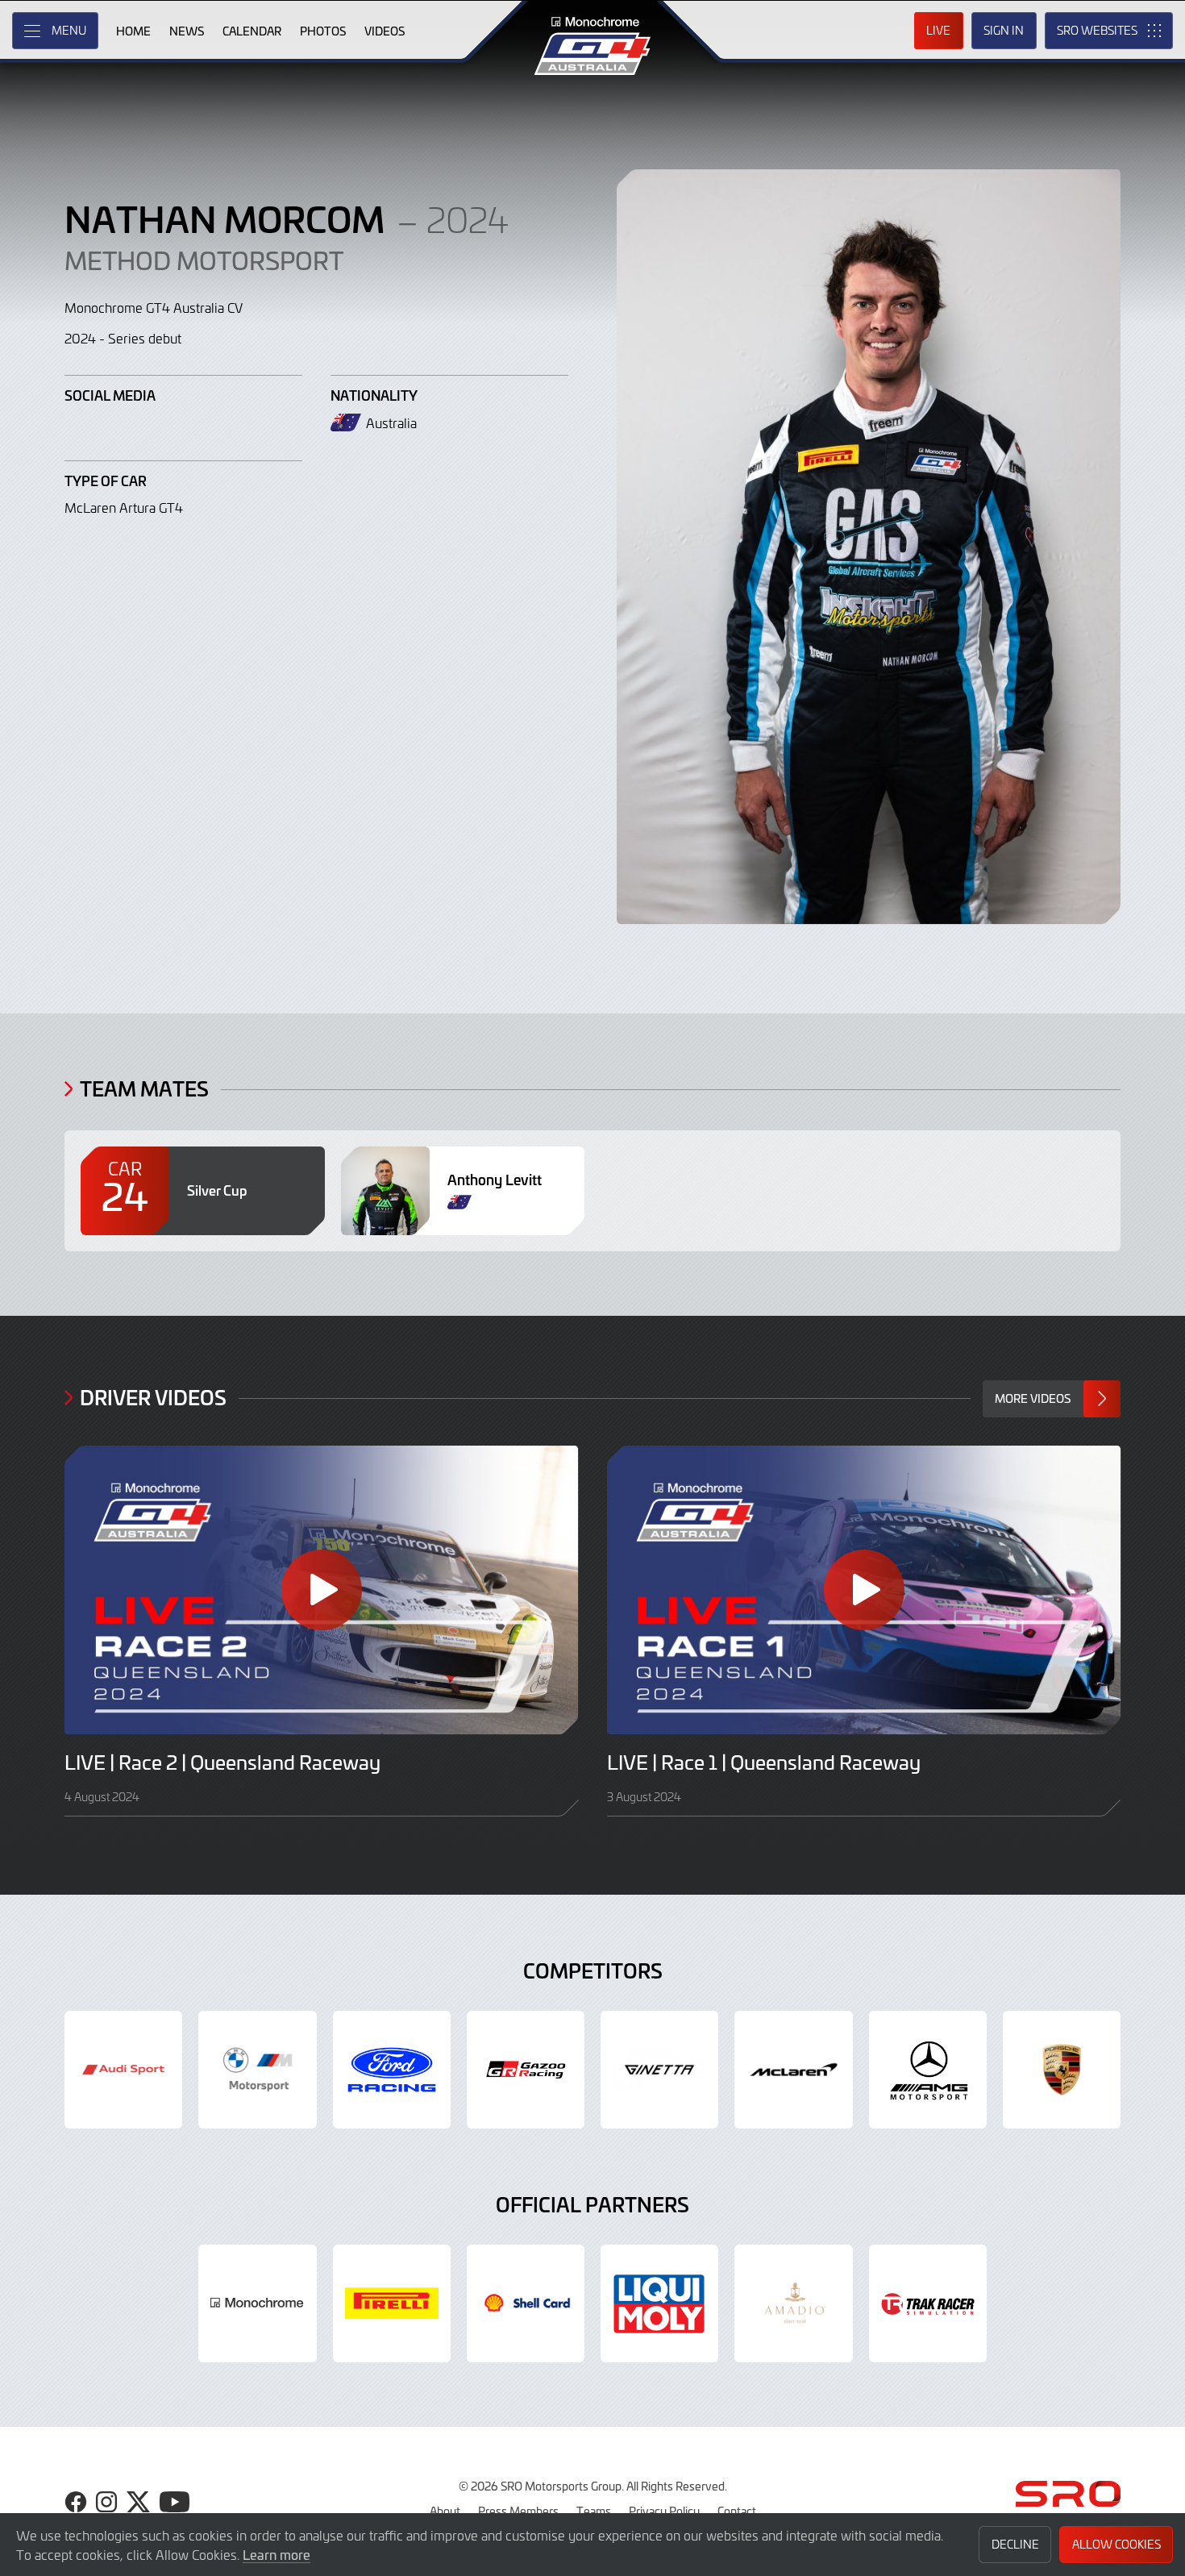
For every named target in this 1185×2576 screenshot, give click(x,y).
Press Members (518, 2511)
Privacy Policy (664, 2511)
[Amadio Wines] (793, 2303)
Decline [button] (1015, 2544)
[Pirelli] (392, 2303)
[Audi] (123, 2070)
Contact (737, 2511)
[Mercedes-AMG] (928, 2070)
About (445, 2511)
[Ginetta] (659, 2070)
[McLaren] (793, 2070)
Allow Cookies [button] (1116, 2544)
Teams (594, 2511)
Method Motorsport (204, 260)
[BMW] (257, 2070)
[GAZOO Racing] (526, 2070)
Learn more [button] (276, 2554)
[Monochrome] (257, 2303)
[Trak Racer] (928, 2303)
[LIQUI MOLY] (659, 2303)
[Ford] (392, 2070)
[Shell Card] (526, 2303)
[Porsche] (1062, 2070)
